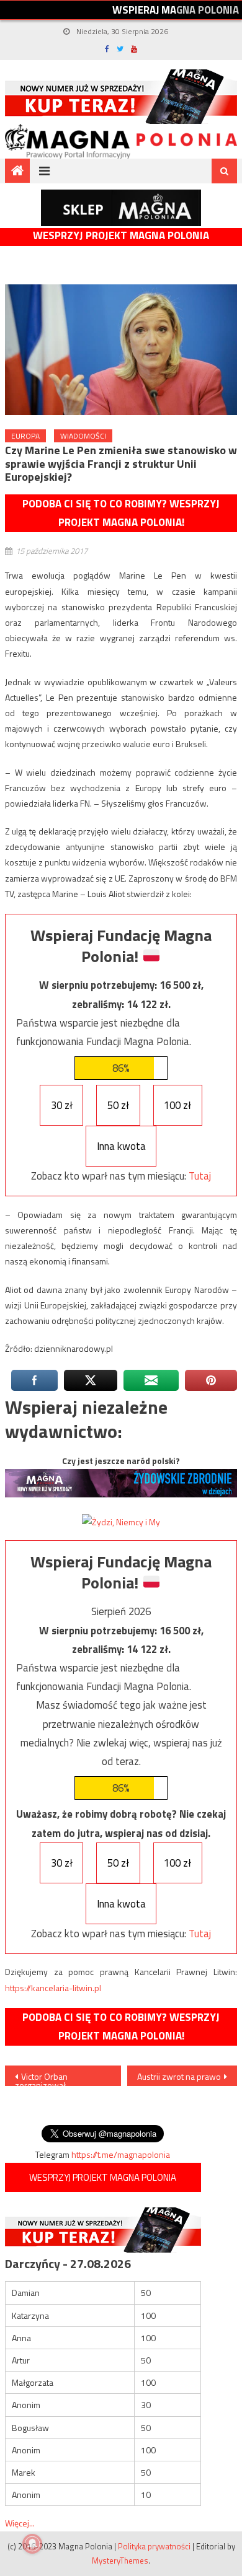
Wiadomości (83, 436)
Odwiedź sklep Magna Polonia (121, 208)
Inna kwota (121, 1146)
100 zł (177, 1105)
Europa (25, 436)
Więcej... (20, 2523)
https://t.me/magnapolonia (121, 2154)
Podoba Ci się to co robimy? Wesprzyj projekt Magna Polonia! (121, 513)
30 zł (62, 1105)
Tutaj (200, 1176)
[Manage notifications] (32, 2544)
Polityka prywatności (154, 2546)
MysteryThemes (120, 2561)
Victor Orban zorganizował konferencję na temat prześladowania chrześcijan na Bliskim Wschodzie (56, 2078)
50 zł (118, 1105)
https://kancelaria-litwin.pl (53, 1988)
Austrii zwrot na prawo (179, 2076)
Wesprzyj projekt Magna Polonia (121, 236)
